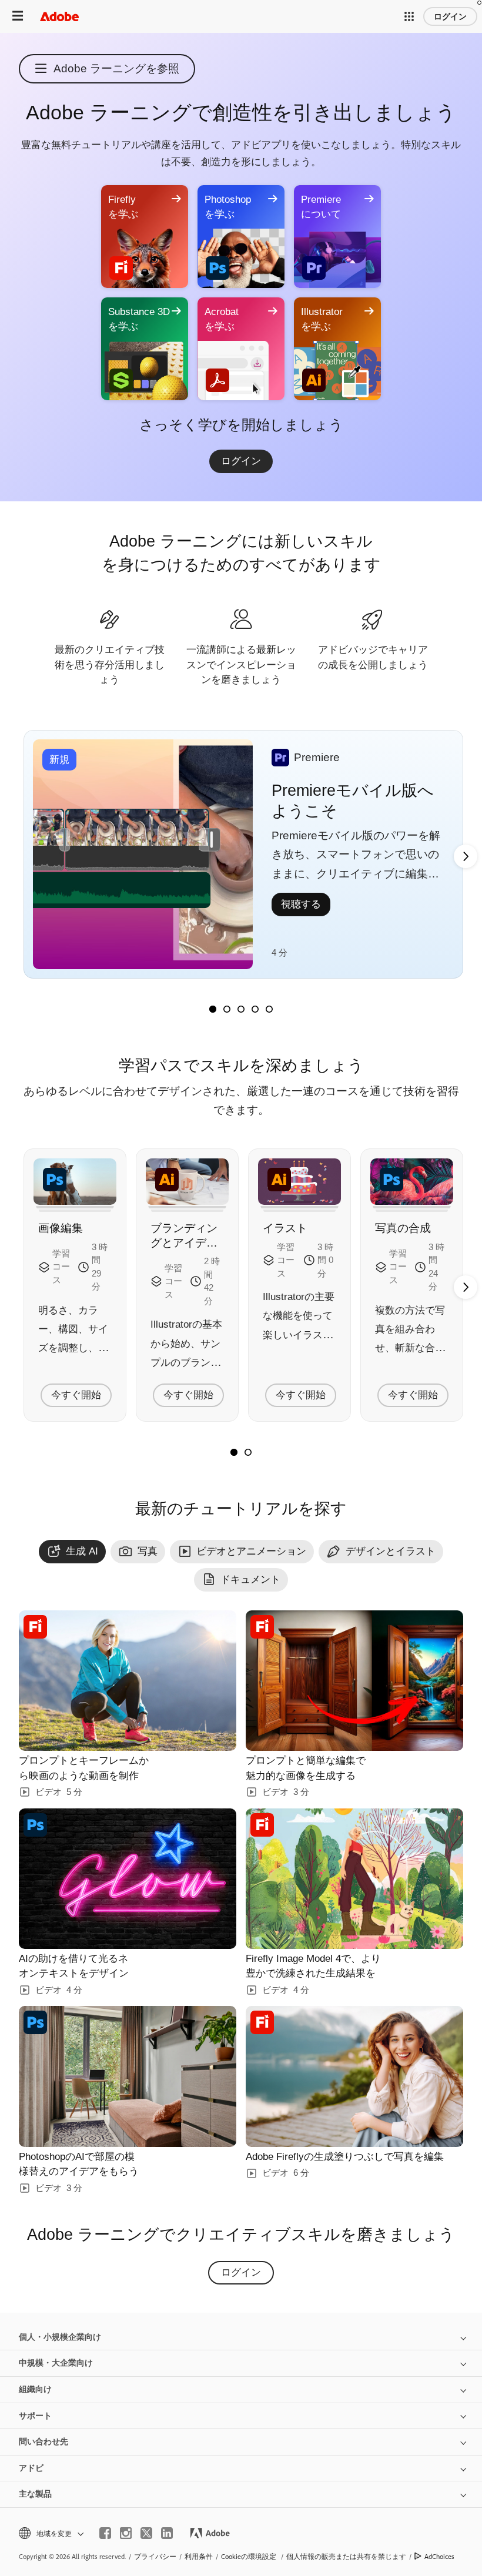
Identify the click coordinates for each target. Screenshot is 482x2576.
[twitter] (146, 2533)
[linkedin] (167, 2533)
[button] (409, 16)
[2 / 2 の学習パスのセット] (248, 1452)
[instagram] (126, 2533)
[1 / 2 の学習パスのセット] (234, 1452)
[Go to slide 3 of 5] (241, 1009)
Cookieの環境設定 (249, 2556)
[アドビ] (59, 16)
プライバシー (155, 2556)
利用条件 (199, 2556)
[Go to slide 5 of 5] (269, 1009)
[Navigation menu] (18, 16)
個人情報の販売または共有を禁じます (346, 2556)
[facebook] (105, 2533)
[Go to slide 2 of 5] (227, 1009)
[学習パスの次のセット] (466, 856)
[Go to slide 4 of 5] (255, 1009)
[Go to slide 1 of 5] (213, 1009)
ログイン (450, 16)
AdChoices (439, 2556)
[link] (241, 461)
